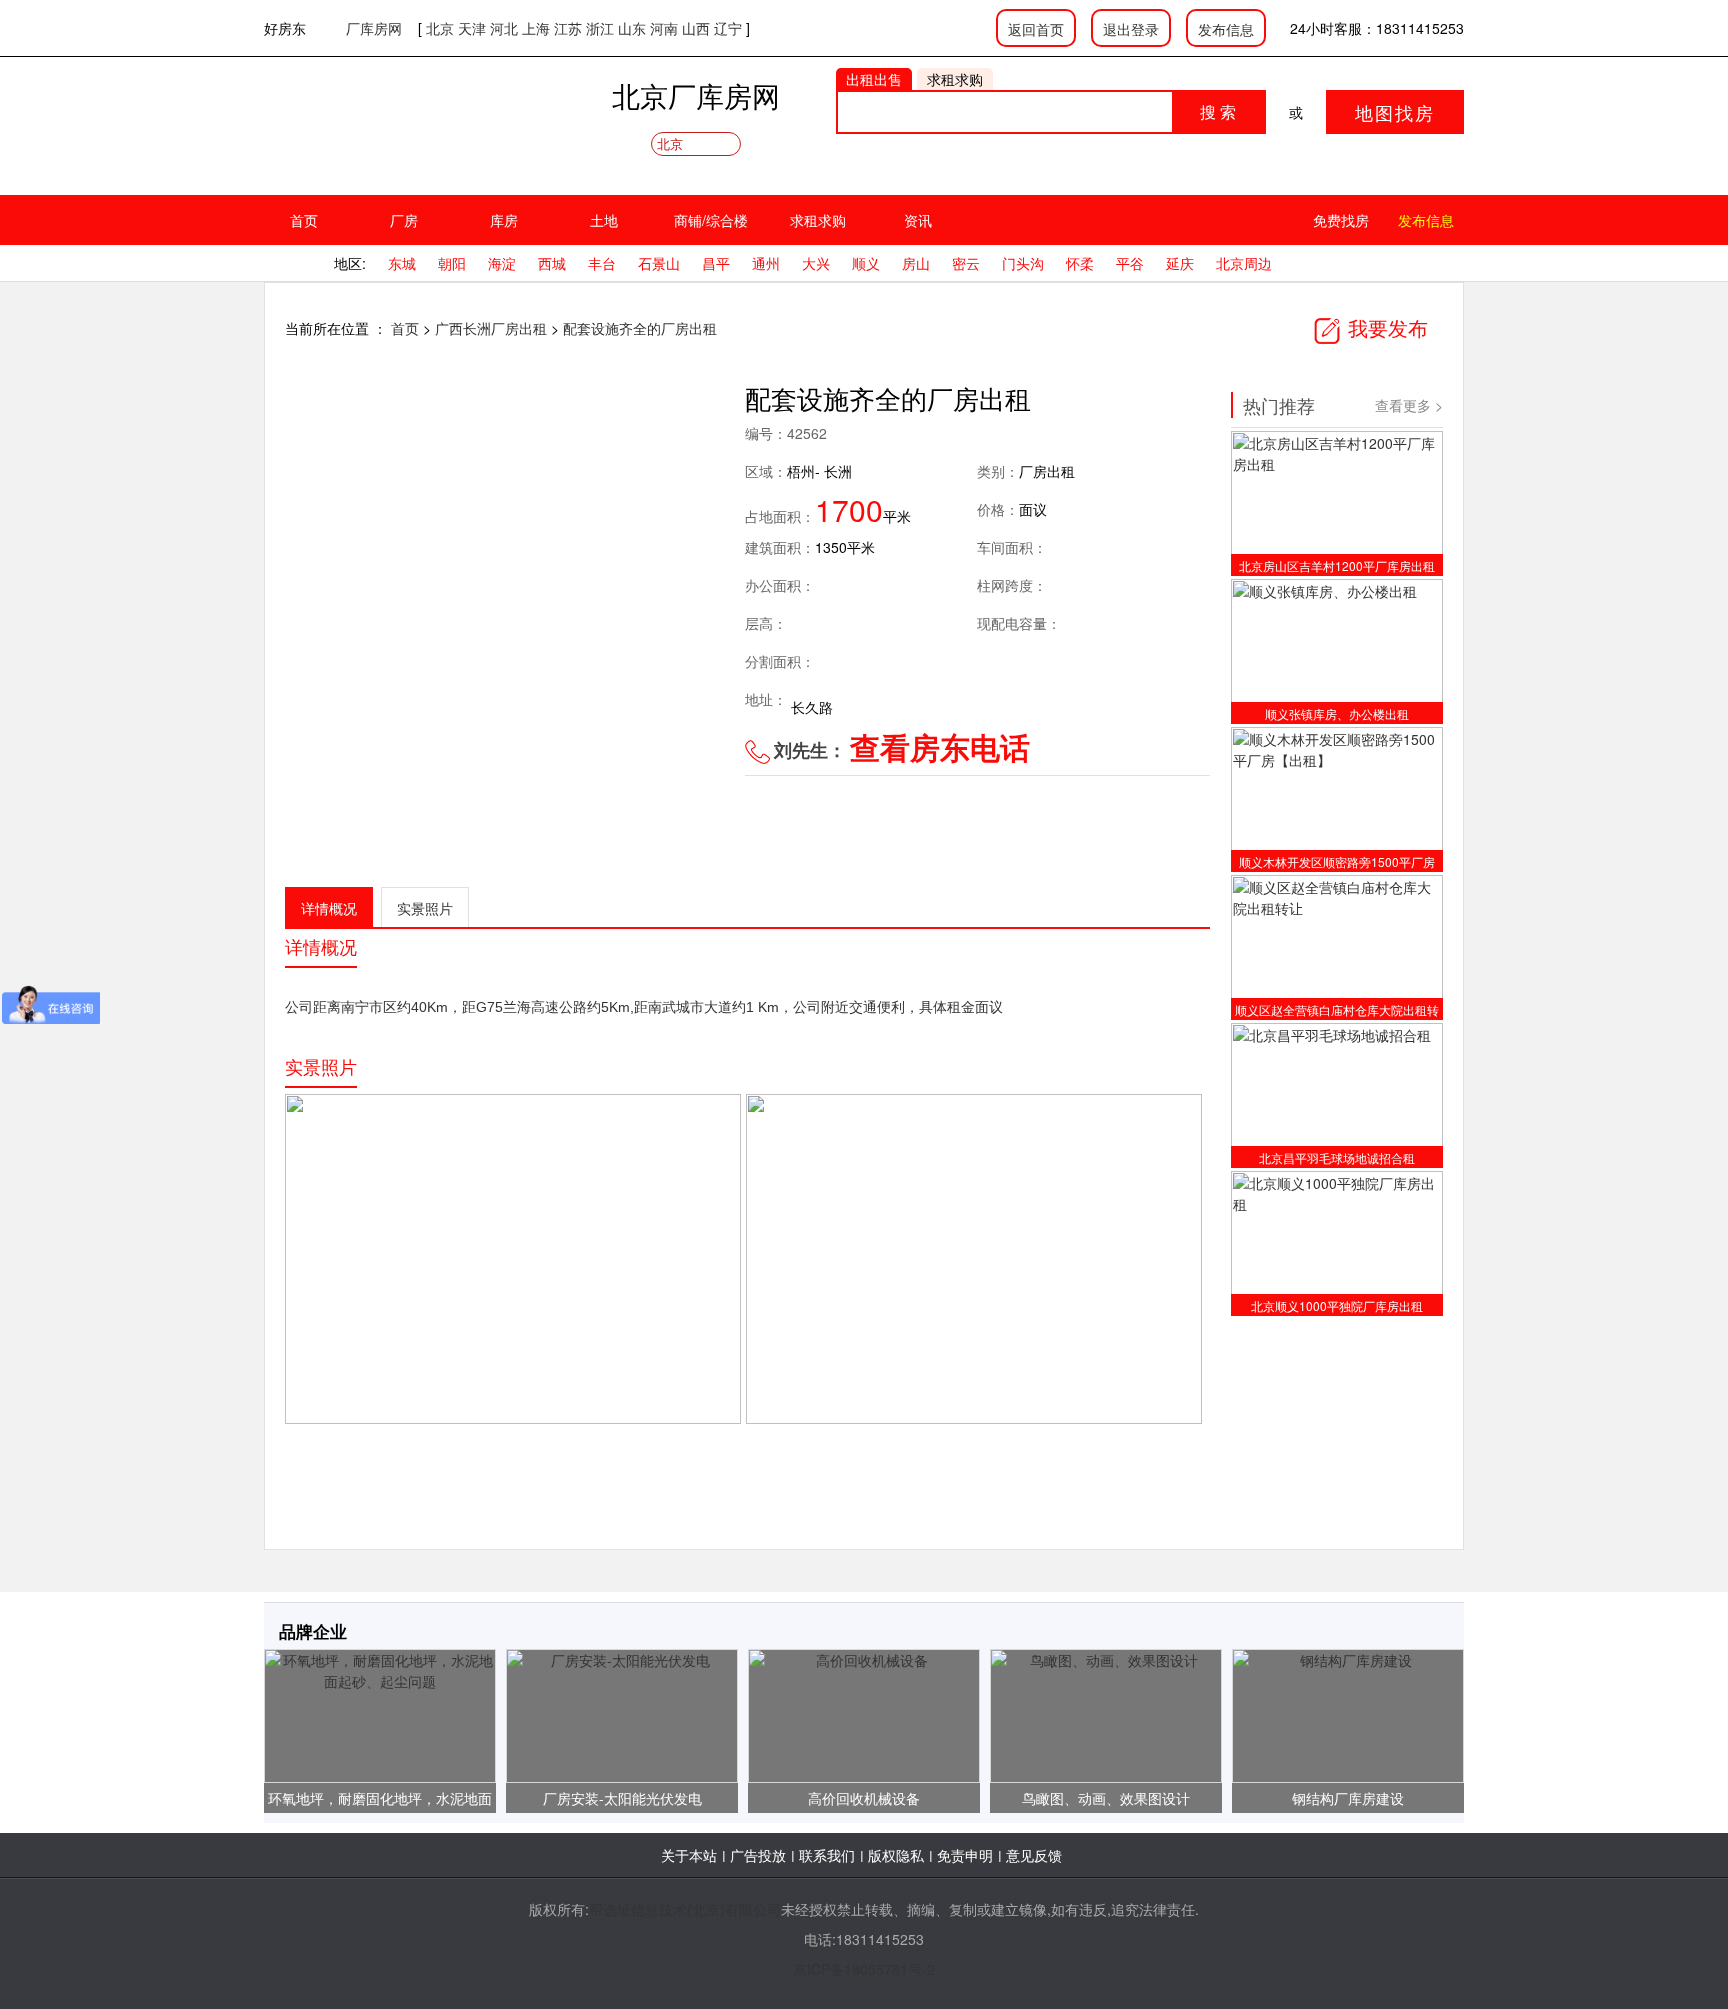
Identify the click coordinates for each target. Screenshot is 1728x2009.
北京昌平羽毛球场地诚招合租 (1337, 1157)
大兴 (816, 263)
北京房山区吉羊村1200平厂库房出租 (1337, 565)
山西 (696, 28)
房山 (916, 263)
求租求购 (818, 220)
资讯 (918, 220)
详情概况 (329, 908)
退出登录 (1131, 29)
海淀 (502, 263)
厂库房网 (374, 28)
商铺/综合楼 (711, 220)
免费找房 (1341, 220)
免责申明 (965, 1855)
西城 (552, 263)
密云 (966, 263)
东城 (402, 263)
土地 (604, 220)
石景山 (659, 263)
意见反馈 (1034, 1855)
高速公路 (559, 1007)
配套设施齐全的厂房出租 (640, 328)
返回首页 (1036, 29)
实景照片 (425, 908)
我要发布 (1385, 327)
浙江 (600, 28)
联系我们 (827, 1855)
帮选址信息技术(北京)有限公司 (685, 1909)
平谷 (1130, 263)
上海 (536, 28)
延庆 (1180, 263)
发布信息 (1226, 29)
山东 (632, 28)
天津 (472, 28)
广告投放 (758, 1855)
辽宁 (728, 28)
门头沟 (1023, 263)
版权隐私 (896, 1855)
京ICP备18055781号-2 (864, 1969)
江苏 (568, 28)
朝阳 (452, 263)
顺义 (866, 263)
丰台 (602, 263)
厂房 (404, 220)
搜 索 (1218, 111)
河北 (504, 28)
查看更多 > (1409, 405)
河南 (664, 28)
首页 (304, 220)
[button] (686, 563)
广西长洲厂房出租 (493, 328)
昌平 (716, 263)
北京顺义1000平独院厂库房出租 (1337, 1305)
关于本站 (689, 1855)
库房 (504, 220)
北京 (440, 28)
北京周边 (1244, 263)
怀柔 (1080, 263)
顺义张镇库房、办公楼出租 (1337, 713)
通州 (766, 263)
